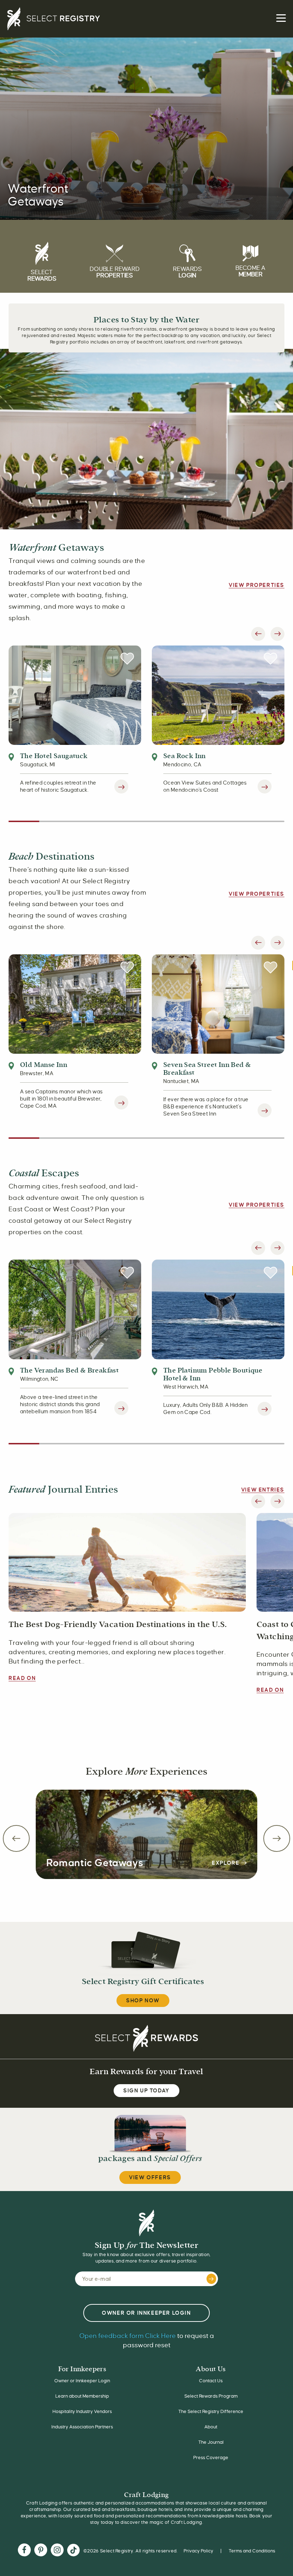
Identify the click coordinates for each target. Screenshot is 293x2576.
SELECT (42, 276)
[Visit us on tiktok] (73, 2551)
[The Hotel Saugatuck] (75, 694)
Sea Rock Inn (185, 756)
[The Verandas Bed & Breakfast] (75, 1309)
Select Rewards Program (211, 2396)
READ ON (22, 1678)
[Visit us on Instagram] (57, 2551)
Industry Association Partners (82, 2427)
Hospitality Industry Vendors (82, 2412)
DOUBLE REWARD (115, 272)
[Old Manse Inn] (75, 1004)
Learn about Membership (82, 2396)
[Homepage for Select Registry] (146, 19)
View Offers (150, 2177)
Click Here (128, 2336)
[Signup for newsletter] (211, 2279)
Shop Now (143, 2001)
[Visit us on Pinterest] (41, 2551)
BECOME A (250, 271)
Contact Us (211, 2381)
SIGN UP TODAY (146, 2091)
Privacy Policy (198, 2551)
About (211, 2427)
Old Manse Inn (44, 1065)
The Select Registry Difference (211, 2412)
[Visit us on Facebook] (24, 2551)
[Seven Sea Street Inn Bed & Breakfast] (218, 1004)
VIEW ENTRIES (263, 1490)
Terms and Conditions (252, 2551)
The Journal (211, 2442)
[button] (258, 634)
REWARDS (187, 272)
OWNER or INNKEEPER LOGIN (146, 2313)
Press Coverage (211, 2458)
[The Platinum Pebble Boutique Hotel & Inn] (218, 1309)
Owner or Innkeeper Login (82, 2381)
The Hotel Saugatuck (54, 756)
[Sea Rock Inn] (218, 694)
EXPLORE (227, 1863)
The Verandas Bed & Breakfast (69, 1370)
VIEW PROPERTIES (257, 585)
